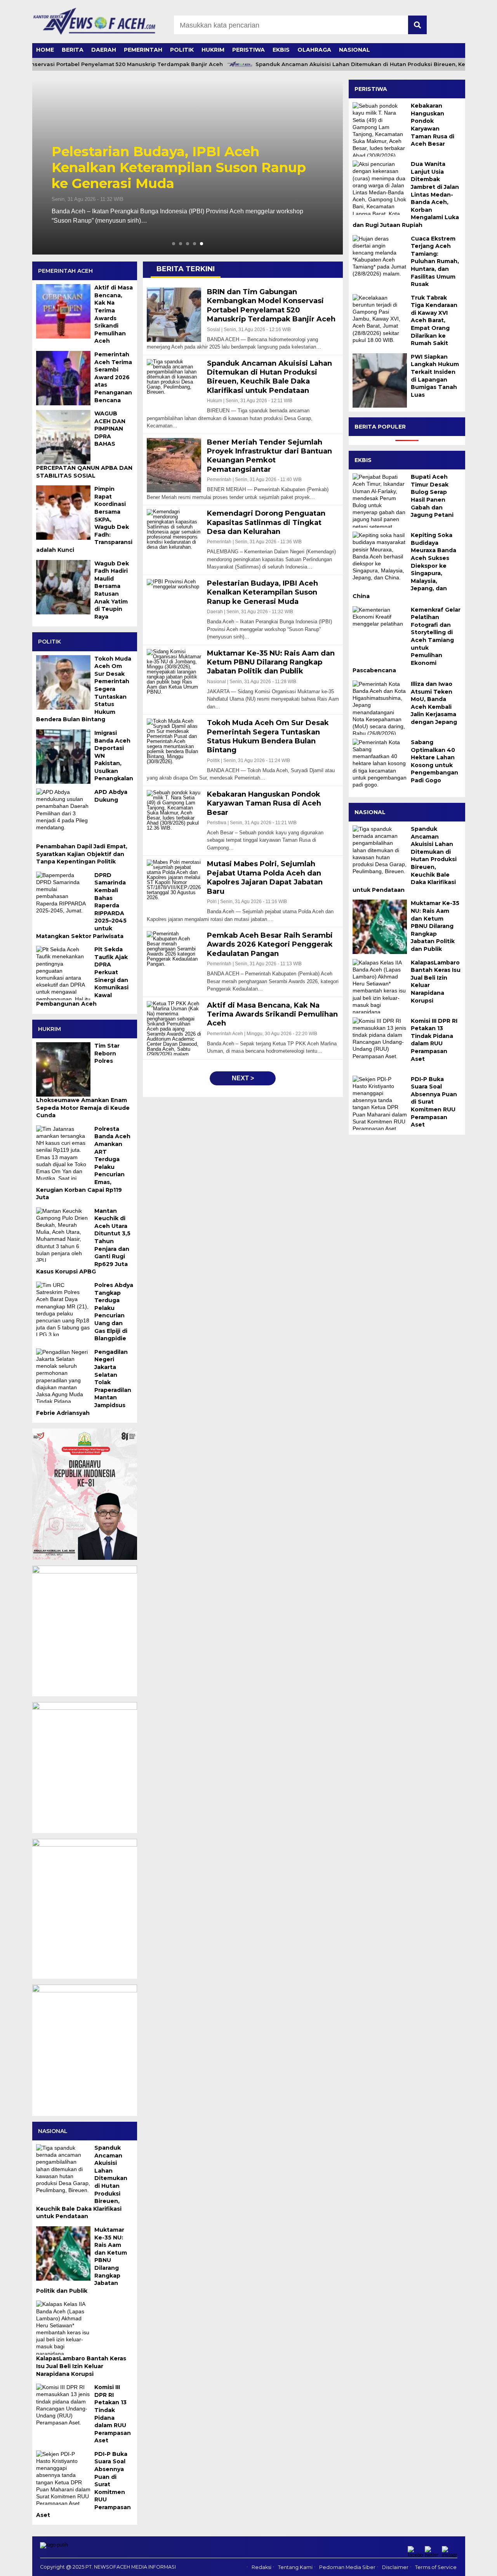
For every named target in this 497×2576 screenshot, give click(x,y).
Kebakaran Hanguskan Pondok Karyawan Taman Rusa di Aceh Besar (433, 125)
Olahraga (314, 50)
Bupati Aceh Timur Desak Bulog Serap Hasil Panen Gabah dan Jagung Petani (432, 496)
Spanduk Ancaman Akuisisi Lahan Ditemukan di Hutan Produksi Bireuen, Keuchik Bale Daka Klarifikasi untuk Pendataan (405, 859)
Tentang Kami (295, 2567)
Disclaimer (395, 2567)
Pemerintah (143, 50)
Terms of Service (436, 2567)
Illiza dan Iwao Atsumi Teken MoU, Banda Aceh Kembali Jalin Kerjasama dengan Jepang (434, 703)
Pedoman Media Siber (347, 2567)
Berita (73, 50)
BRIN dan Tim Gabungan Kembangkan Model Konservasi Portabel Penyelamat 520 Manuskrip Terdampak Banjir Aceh (187, 167)
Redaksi (262, 2567)
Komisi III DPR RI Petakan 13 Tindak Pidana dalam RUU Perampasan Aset (434, 1040)
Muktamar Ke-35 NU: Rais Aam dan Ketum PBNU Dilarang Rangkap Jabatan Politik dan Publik (435, 926)
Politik (182, 50)
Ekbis (281, 50)
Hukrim (213, 50)
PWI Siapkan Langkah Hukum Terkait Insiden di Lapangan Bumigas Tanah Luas (435, 376)
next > (243, 1078)
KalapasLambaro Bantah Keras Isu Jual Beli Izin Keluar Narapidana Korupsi (436, 982)
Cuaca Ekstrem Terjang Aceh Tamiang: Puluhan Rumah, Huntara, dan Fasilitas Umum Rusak (435, 262)
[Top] (474, 2565)
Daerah (104, 50)
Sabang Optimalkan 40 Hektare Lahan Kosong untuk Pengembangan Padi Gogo (434, 761)
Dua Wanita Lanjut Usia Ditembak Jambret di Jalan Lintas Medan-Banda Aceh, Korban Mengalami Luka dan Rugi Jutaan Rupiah (406, 194)
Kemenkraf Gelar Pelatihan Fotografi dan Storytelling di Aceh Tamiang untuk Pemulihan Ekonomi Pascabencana (407, 640)
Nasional (355, 50)
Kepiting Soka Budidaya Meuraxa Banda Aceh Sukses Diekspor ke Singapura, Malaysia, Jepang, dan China (404, 566)
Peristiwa (248, 50)
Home (45, 50)
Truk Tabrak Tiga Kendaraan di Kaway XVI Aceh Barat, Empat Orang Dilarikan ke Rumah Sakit (434, 321)
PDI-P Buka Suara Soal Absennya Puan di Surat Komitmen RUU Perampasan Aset (434, 1102)
